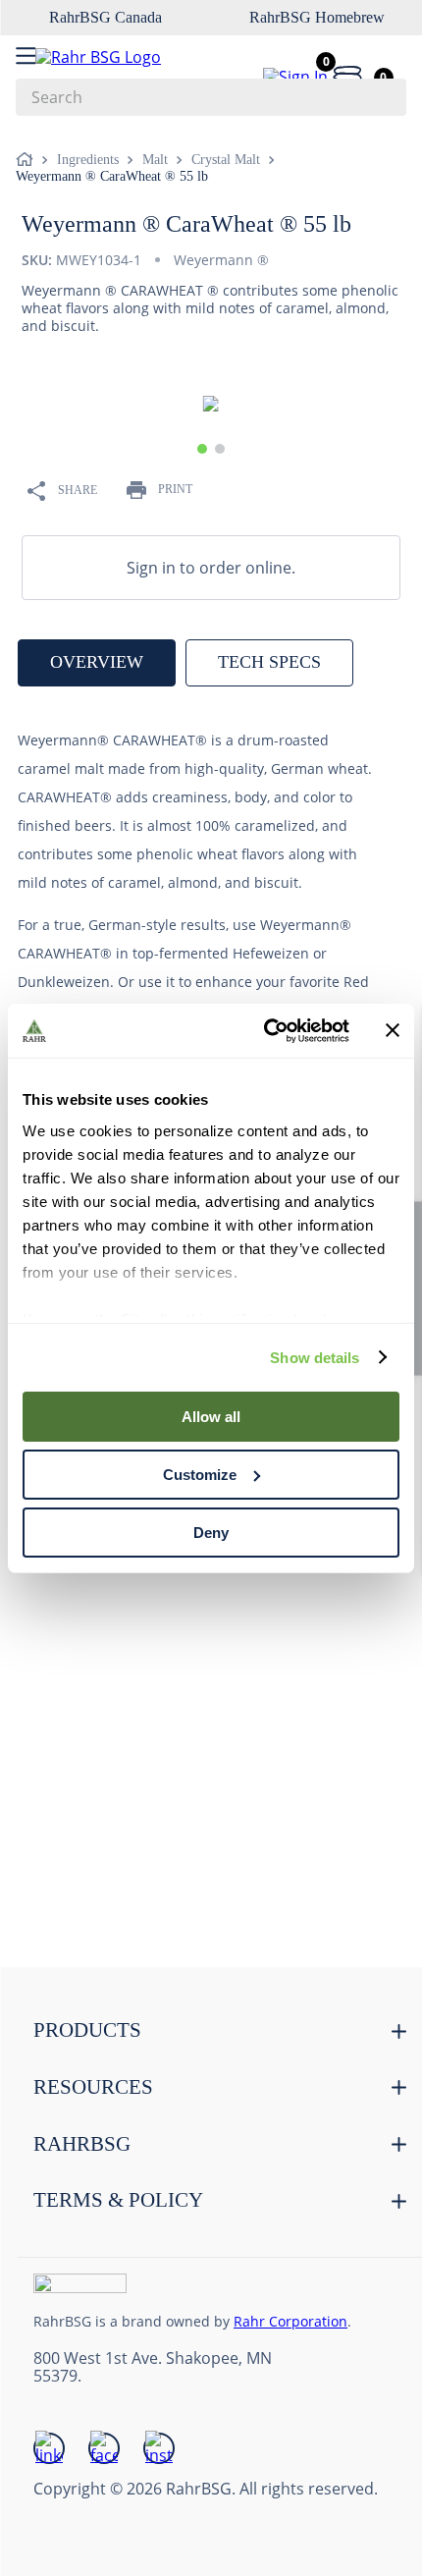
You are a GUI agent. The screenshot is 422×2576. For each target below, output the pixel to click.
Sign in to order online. (211, 568)
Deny (211, 1532)
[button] (202, 449)
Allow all (211, 1417)
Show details (315, 1357)
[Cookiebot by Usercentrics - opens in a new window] (265, 1030)
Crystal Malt (226, 160)
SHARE (78, 490)
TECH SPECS (269, 662)
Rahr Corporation (290, 2321)
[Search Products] (382, 97)
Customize (200, 1475)
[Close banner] (393, 1030)
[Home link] (28, 160)
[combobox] (211, 97)
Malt (155, 160)
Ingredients (88, 160)
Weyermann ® (221, 260)
